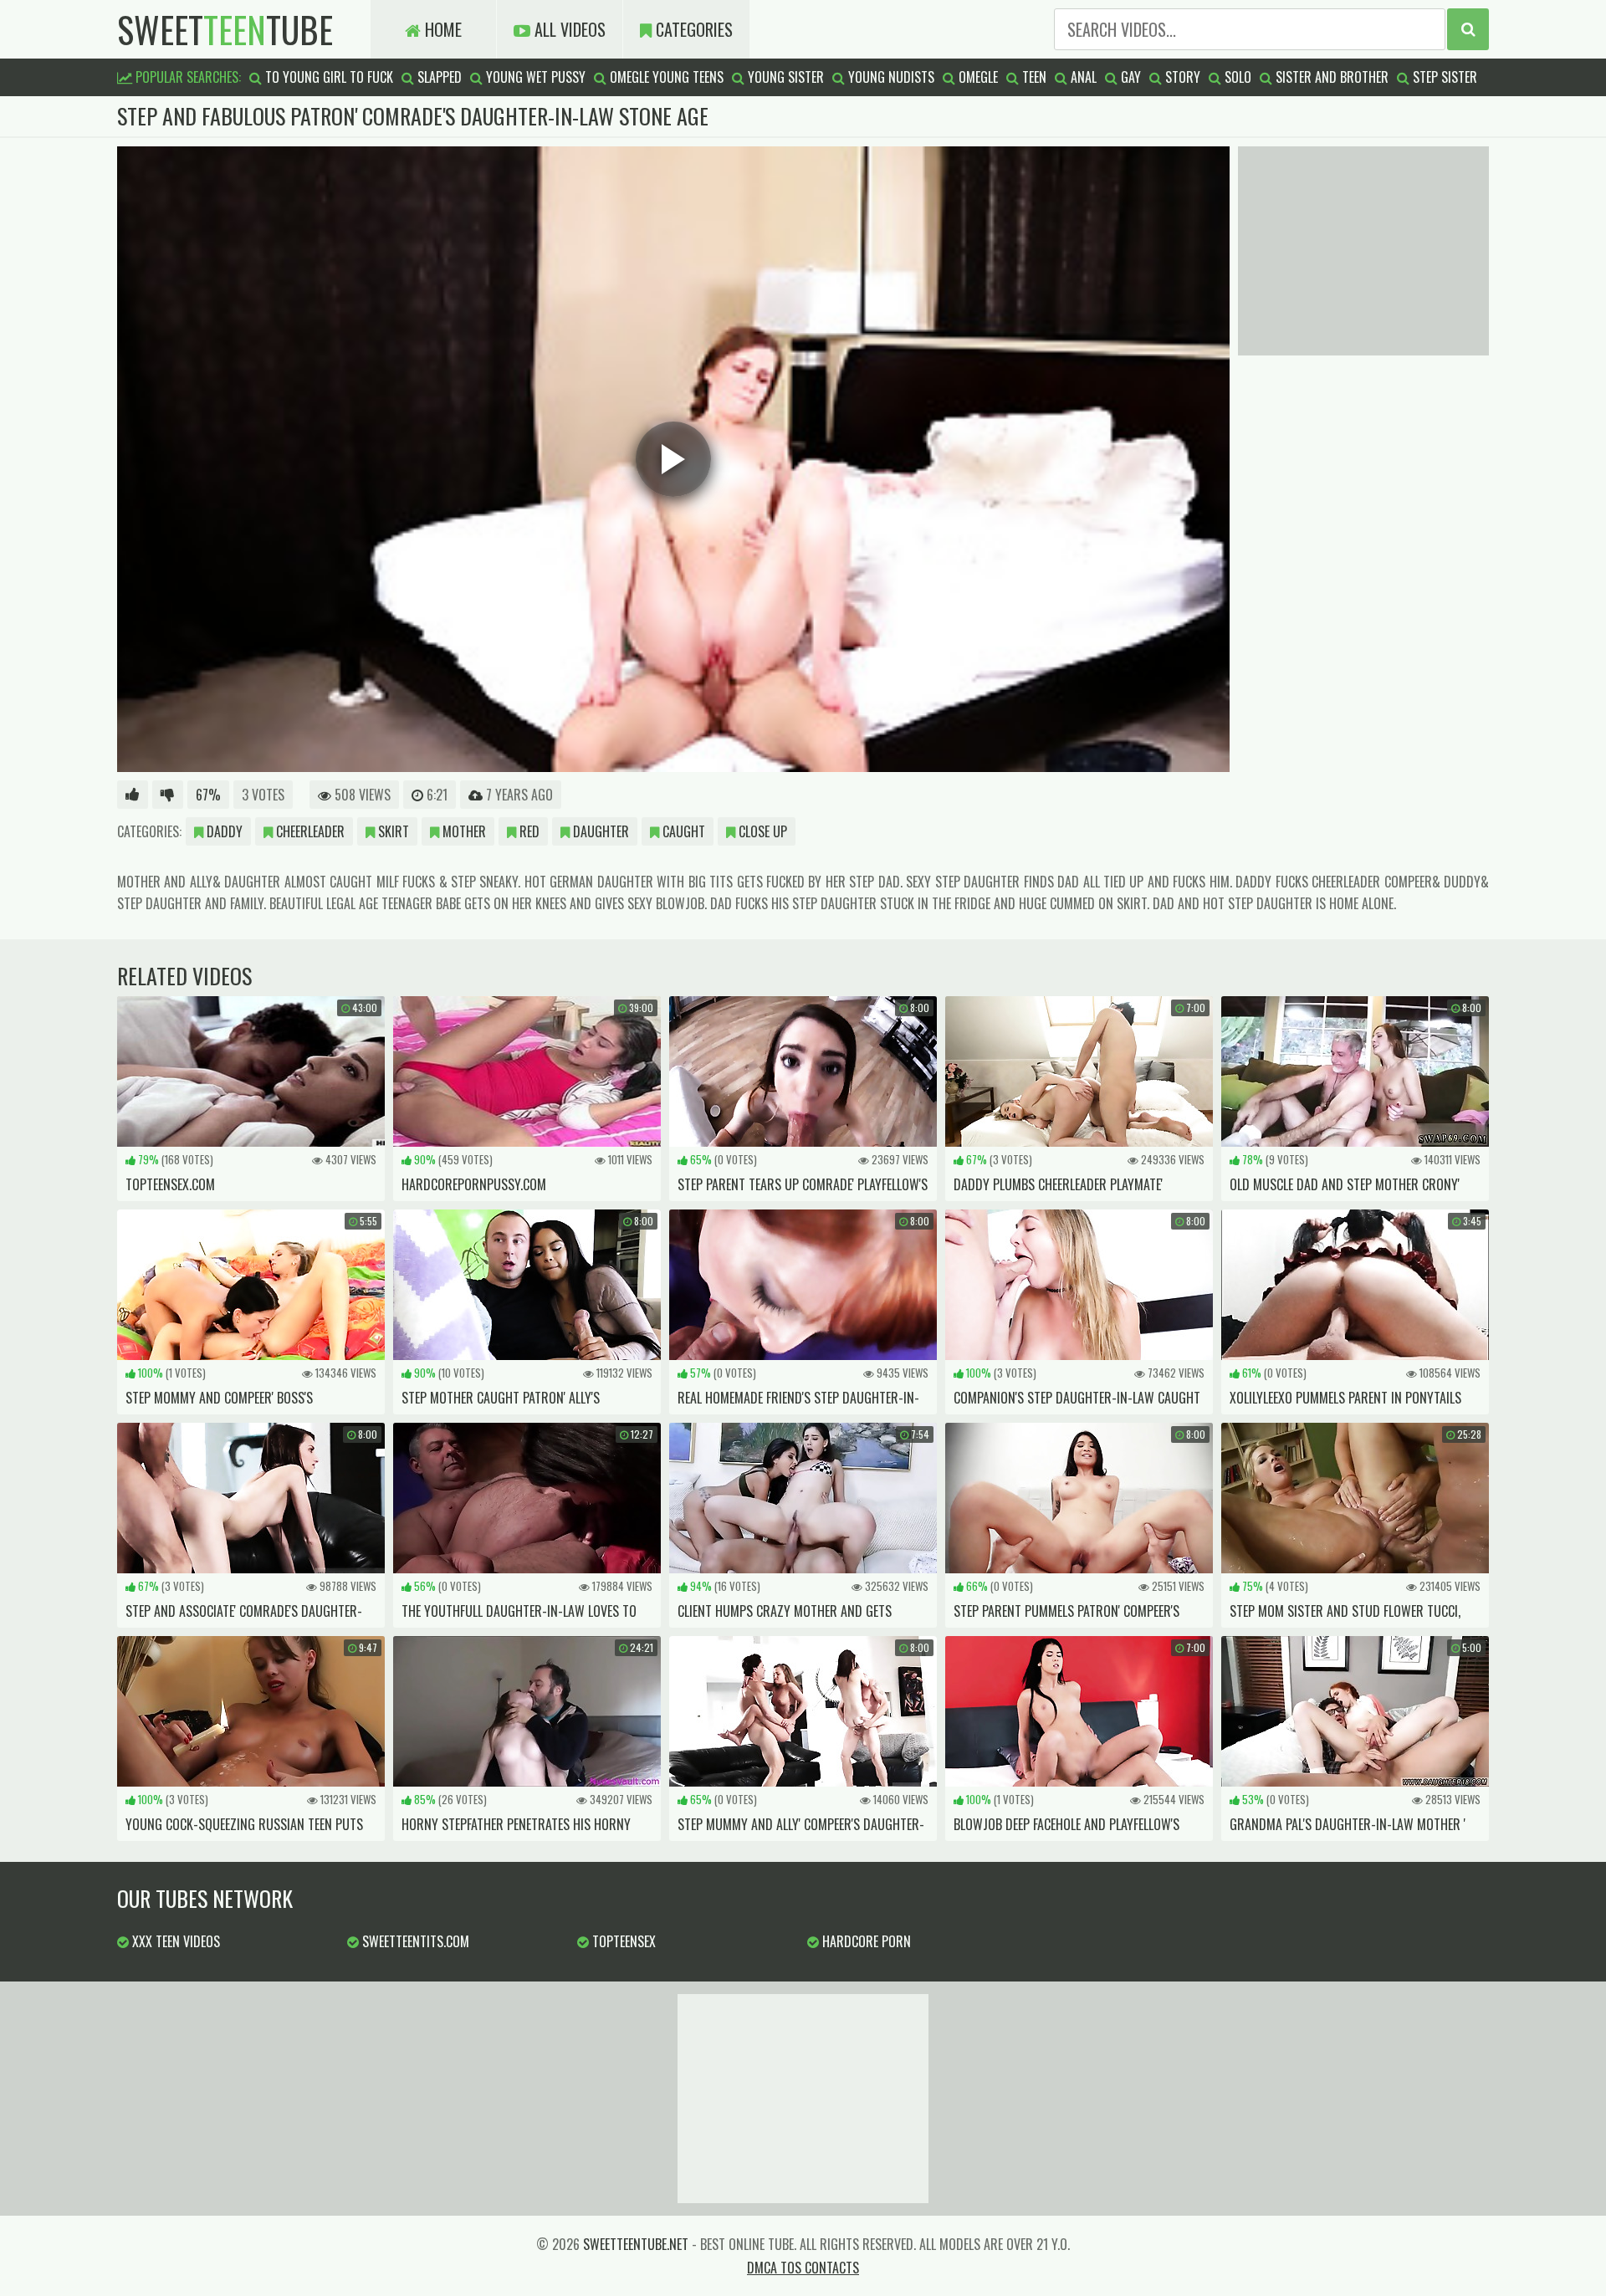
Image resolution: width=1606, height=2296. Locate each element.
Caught (682, 831)
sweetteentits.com (414, 1941)
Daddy (223, 831)
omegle (977, 77)
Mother (463, 831)
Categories (692, 29)
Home (441, 29)
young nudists (890, 77)
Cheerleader (309, 831)
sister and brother (1330, 77)
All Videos (568, 29)
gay (1129, 77)
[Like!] (133, 795)
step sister (1443, 77)
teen (1033, 77)
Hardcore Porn (865, 1941)
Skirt (392, 831)
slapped (438, 77)
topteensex (622, 1941)
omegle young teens (665, 77)
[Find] (1468, 29)
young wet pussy (534, 77)
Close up (761, 831)
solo (1236, 77)
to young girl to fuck (327, 77)
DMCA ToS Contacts (803, 2268)
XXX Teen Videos (174, 1941)
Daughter (599, 831)
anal (1082, 77)
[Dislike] (168, 795)
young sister (784, 77)
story (1181, 77)
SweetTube (225, 29)
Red (528, 831)
